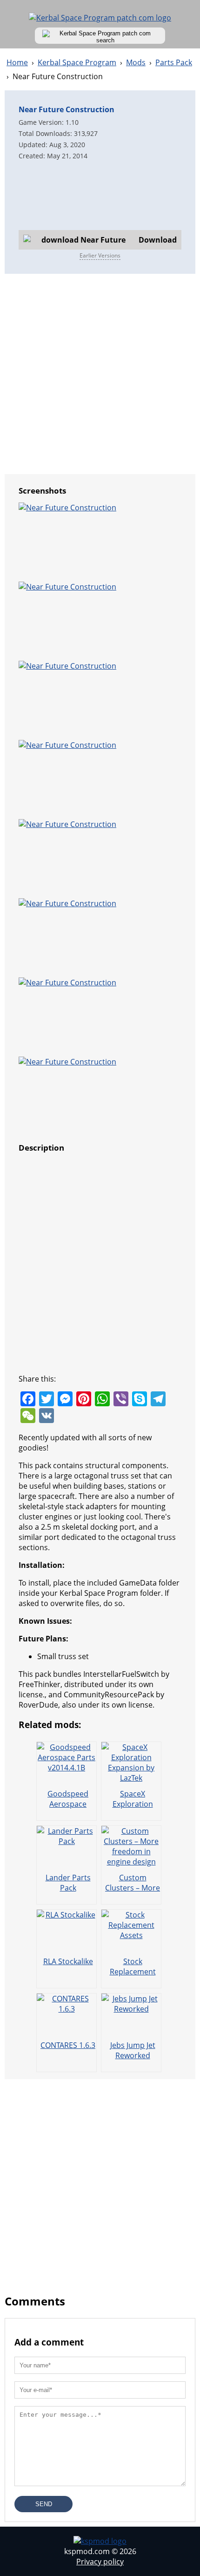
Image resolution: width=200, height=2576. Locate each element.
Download (158, 240)
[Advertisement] (100, 195)
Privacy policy (100, 2562)
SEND (44, 2504)
